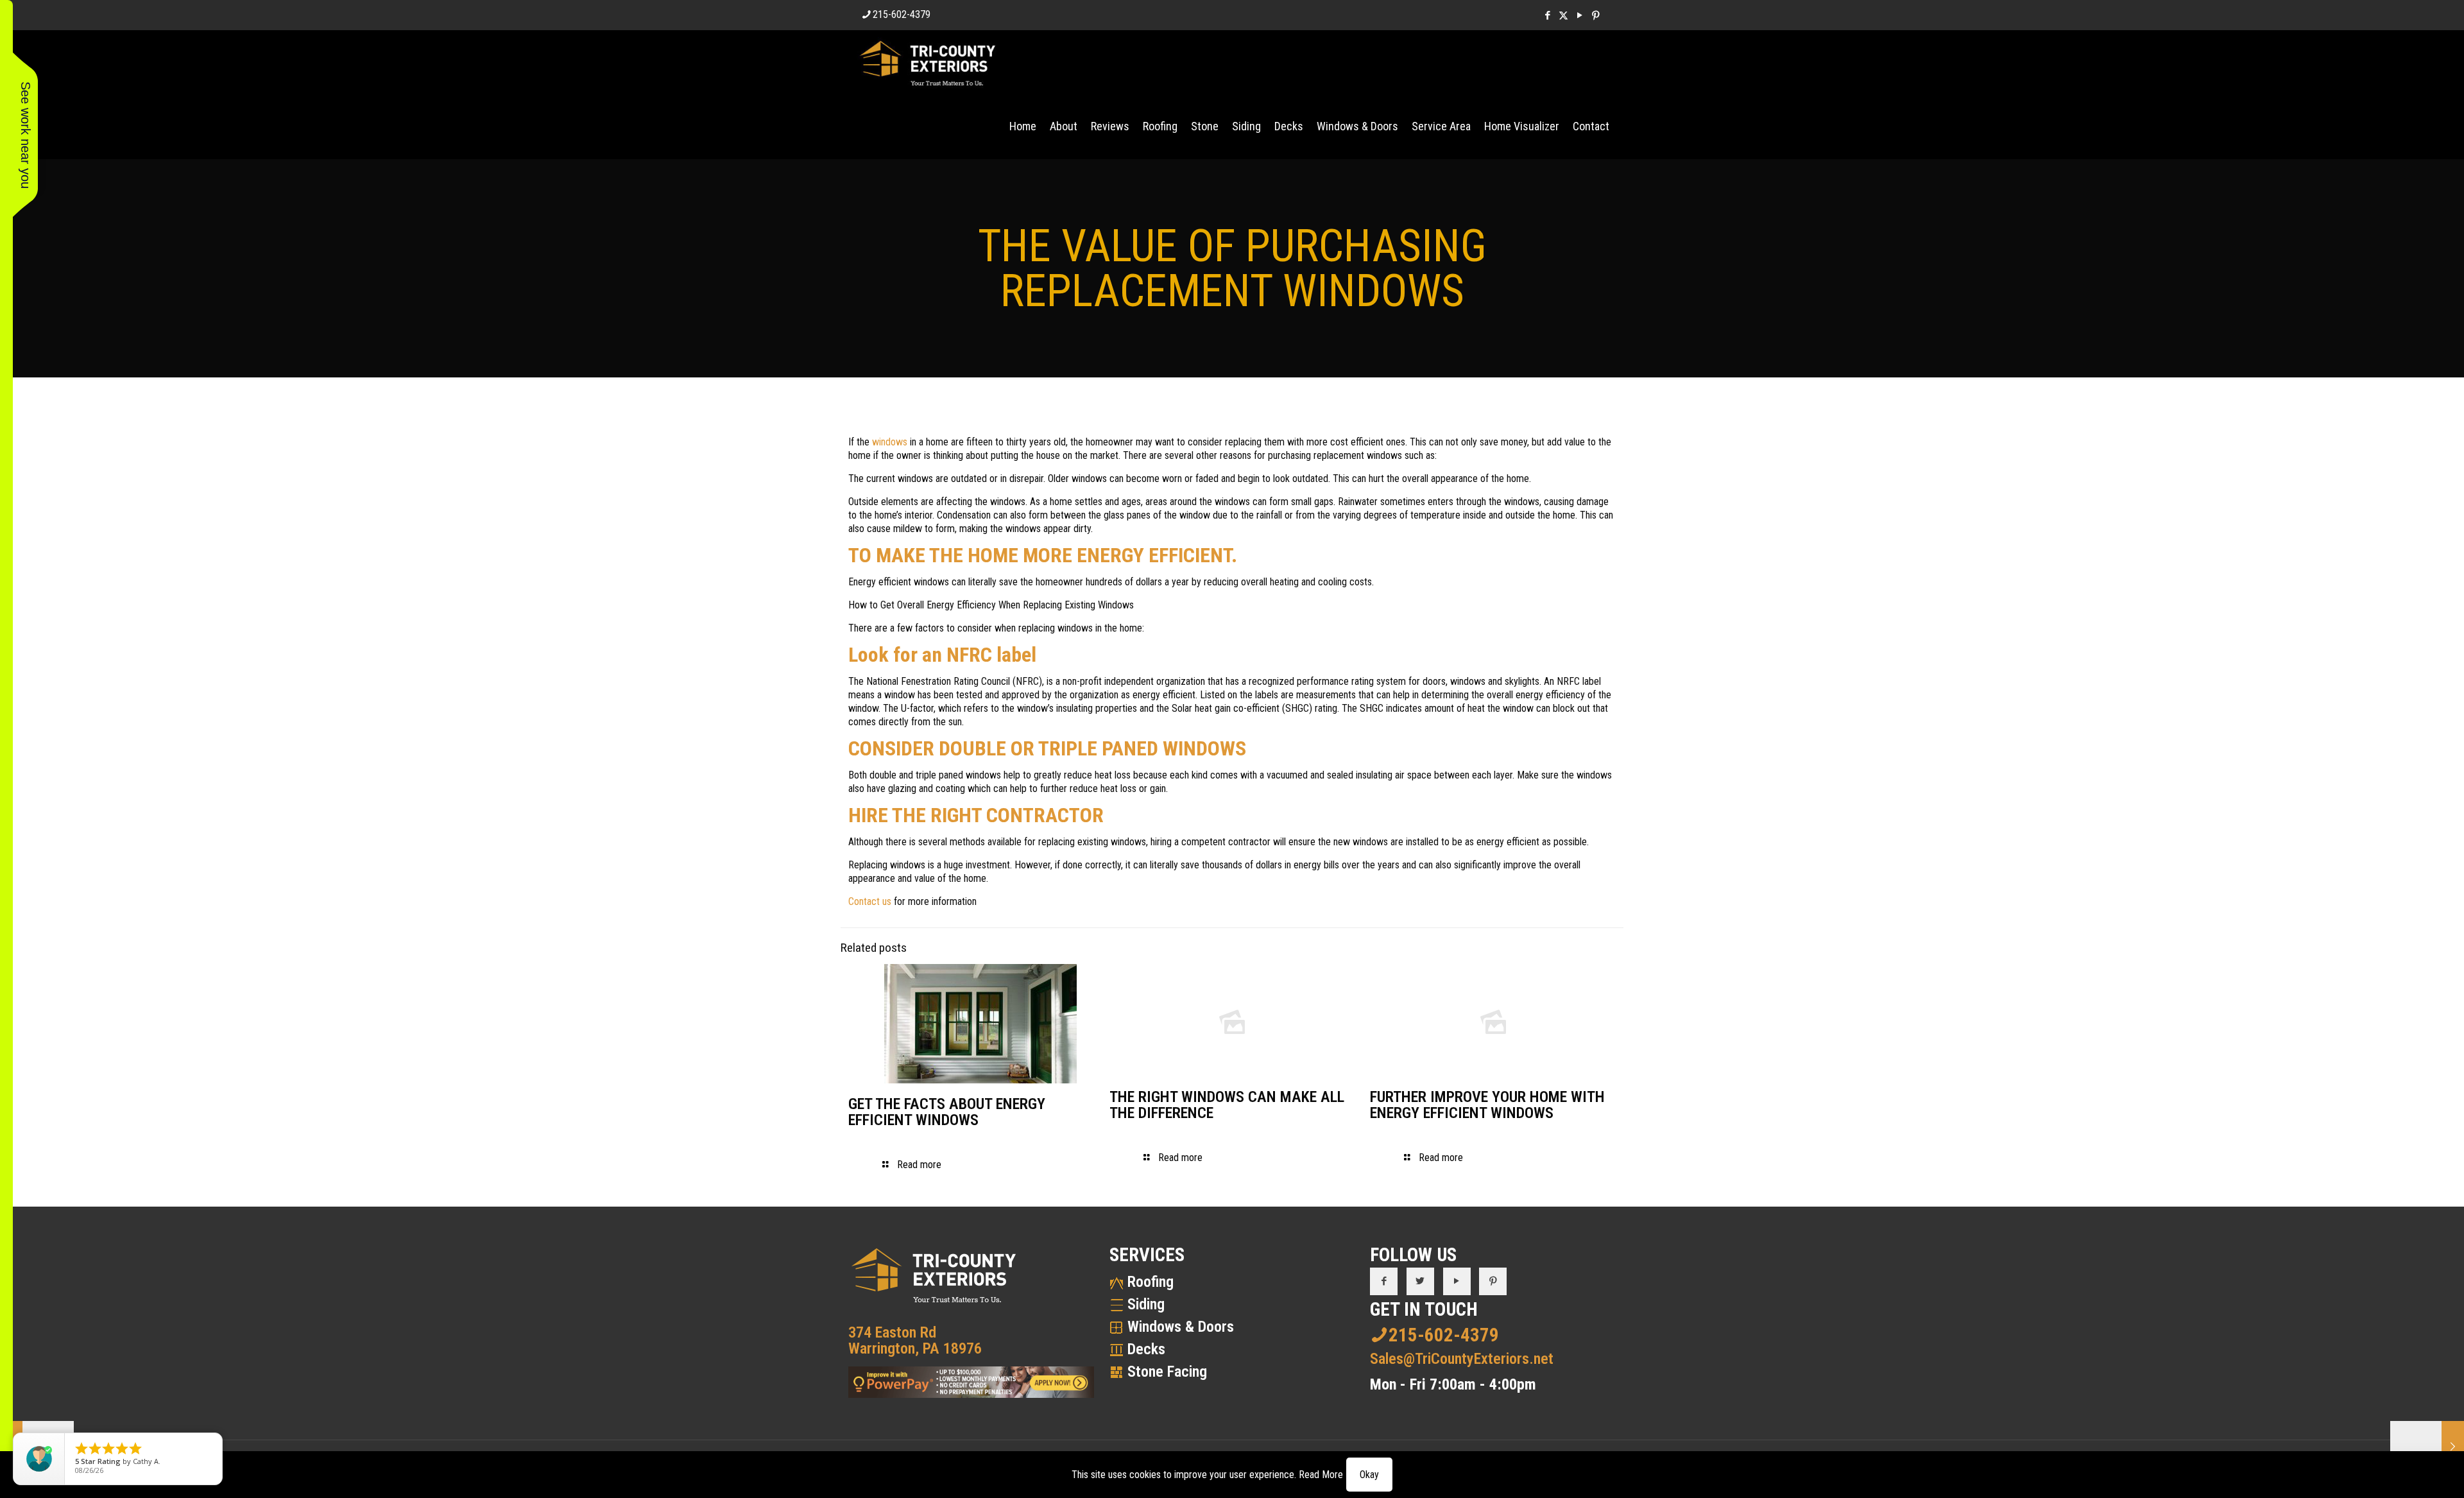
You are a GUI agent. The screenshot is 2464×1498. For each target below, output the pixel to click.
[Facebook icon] (1547, 15)
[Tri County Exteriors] (928, 62)
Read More (1321, 1475)
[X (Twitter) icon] (1563, 15)
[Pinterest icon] (1596, 15)
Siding (1146, 1304)
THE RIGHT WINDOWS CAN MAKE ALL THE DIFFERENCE (1227, 1105)
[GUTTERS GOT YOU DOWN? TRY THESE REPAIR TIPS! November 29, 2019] (2427, 1447)
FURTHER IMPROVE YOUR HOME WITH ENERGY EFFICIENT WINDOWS (1487, 1105)
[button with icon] (1384, 1281)
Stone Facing (1167, 1372)
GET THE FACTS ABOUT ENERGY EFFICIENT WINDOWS (947, 1112)
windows (890, 442)
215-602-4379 (902, 14)
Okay (1369, 1475)
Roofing (1151, 1282)
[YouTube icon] (1579, 15)
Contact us (870, 901)
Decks (1146, 1349)
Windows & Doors (1181, 1327)
